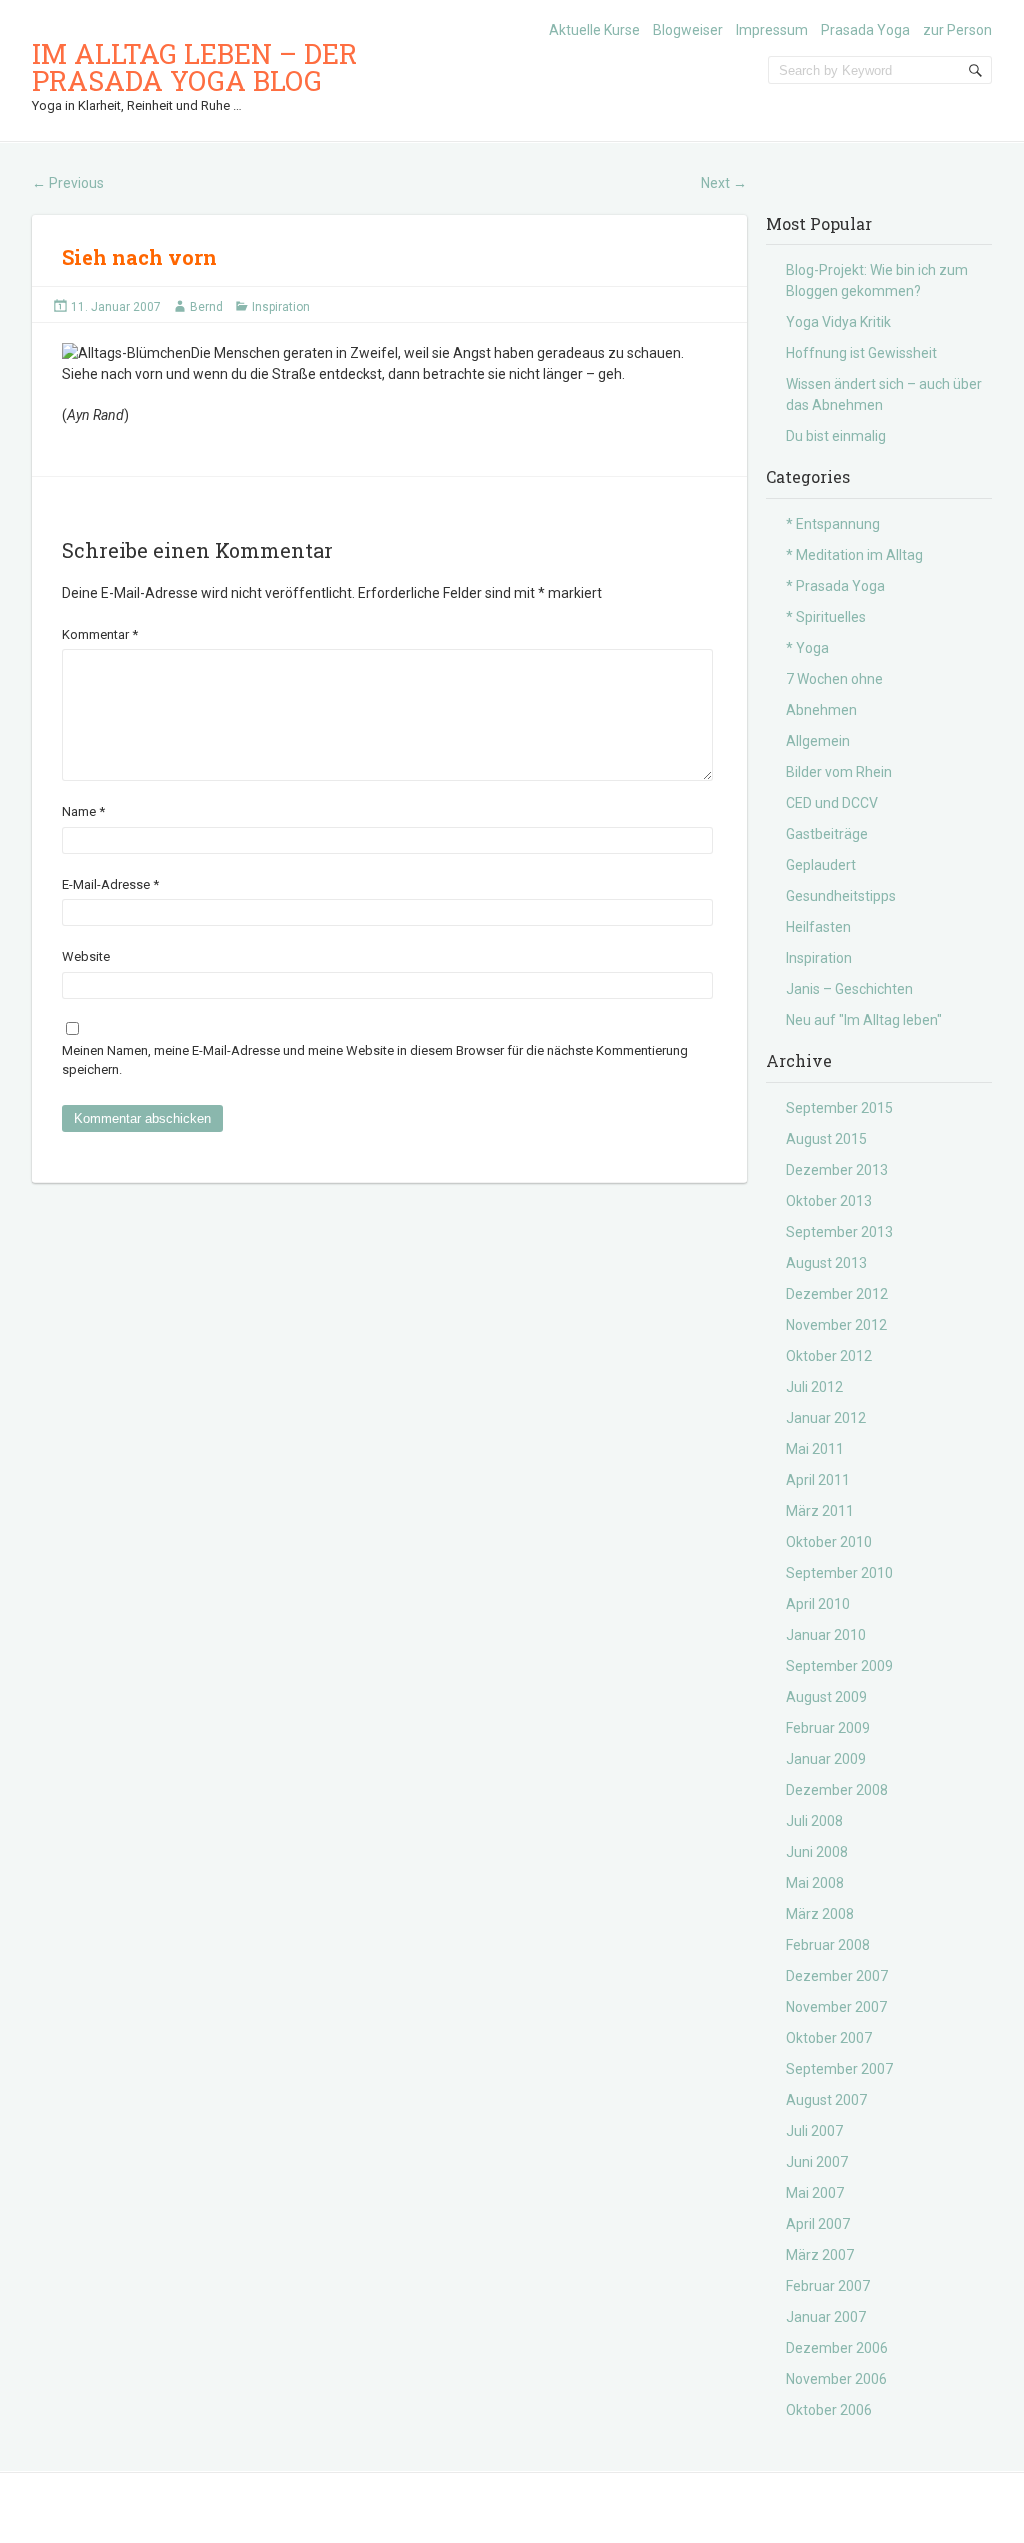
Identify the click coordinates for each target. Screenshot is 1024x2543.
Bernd (206, 307)
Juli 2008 (814, 1821)
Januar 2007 (826, 2317)
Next (724, 183)
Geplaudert (821, 865)
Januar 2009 (826, 1759)
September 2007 (839, 2069)
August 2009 (826, 1697)
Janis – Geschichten (849, 989)
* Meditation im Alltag (854, 555)
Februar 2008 (828, 1945)
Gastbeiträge (827, 834)
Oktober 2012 (829, 1356)
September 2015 (839, 1108)
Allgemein (818, 741)
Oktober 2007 (829, 2038)
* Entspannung (833, 524)
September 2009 (839, 1666)
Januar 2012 (826, 1418)
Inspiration (281, 307)
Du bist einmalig (836, 436)
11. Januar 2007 (116, 307)
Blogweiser (688, 30)
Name (83, 811)
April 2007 (818, 2224)
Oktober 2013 (829, 1201)
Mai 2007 (815, 2193)
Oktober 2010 (829, 1542)
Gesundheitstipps (841, 896)
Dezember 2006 (837, 2348)
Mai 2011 (815, 1449)
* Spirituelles (826, 617)
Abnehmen (821, 710)
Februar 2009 (828, 1728)
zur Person (957, 30)
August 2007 (826, 2100)
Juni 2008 (817, 1852)
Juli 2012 (814, 1387)
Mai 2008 (815, 1883)
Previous (68, 183)
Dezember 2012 (837, 1294)
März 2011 (820, 1511)
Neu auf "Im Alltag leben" (864, 1020)
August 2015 (826, 1139)
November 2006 (836, 2379)
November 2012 (836, 1325)
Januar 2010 (826, 1635)
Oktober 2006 (829, 2410)
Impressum (772, 30)
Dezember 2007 (837, 1976)
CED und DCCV (832, 803)
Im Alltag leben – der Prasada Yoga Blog (194, 67)
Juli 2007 (814, 2131)
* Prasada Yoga (835, 586)
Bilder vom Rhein (839, 772)
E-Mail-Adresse (110, 884)
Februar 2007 (828, 2286)
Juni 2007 (817, 2162)
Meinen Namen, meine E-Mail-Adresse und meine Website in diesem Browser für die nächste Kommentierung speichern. (375, 1060)
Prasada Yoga (865, 30)
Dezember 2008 (837, 1790)
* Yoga (807, 648)
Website (86, 956)
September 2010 (839, 1573)
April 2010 (818, 1604)
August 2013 (826, 1263)
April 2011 (818, 1480)
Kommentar (100, 634)
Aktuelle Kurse (594, 30)
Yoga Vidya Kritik (838, 322)
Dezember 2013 (837, 1170)
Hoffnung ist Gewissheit (861, 353)
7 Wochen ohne (834, 679)
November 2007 (836, 2007)
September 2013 (839, 1232)
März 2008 (820, 1914)
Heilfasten (818, 927)
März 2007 (820, 2255)
